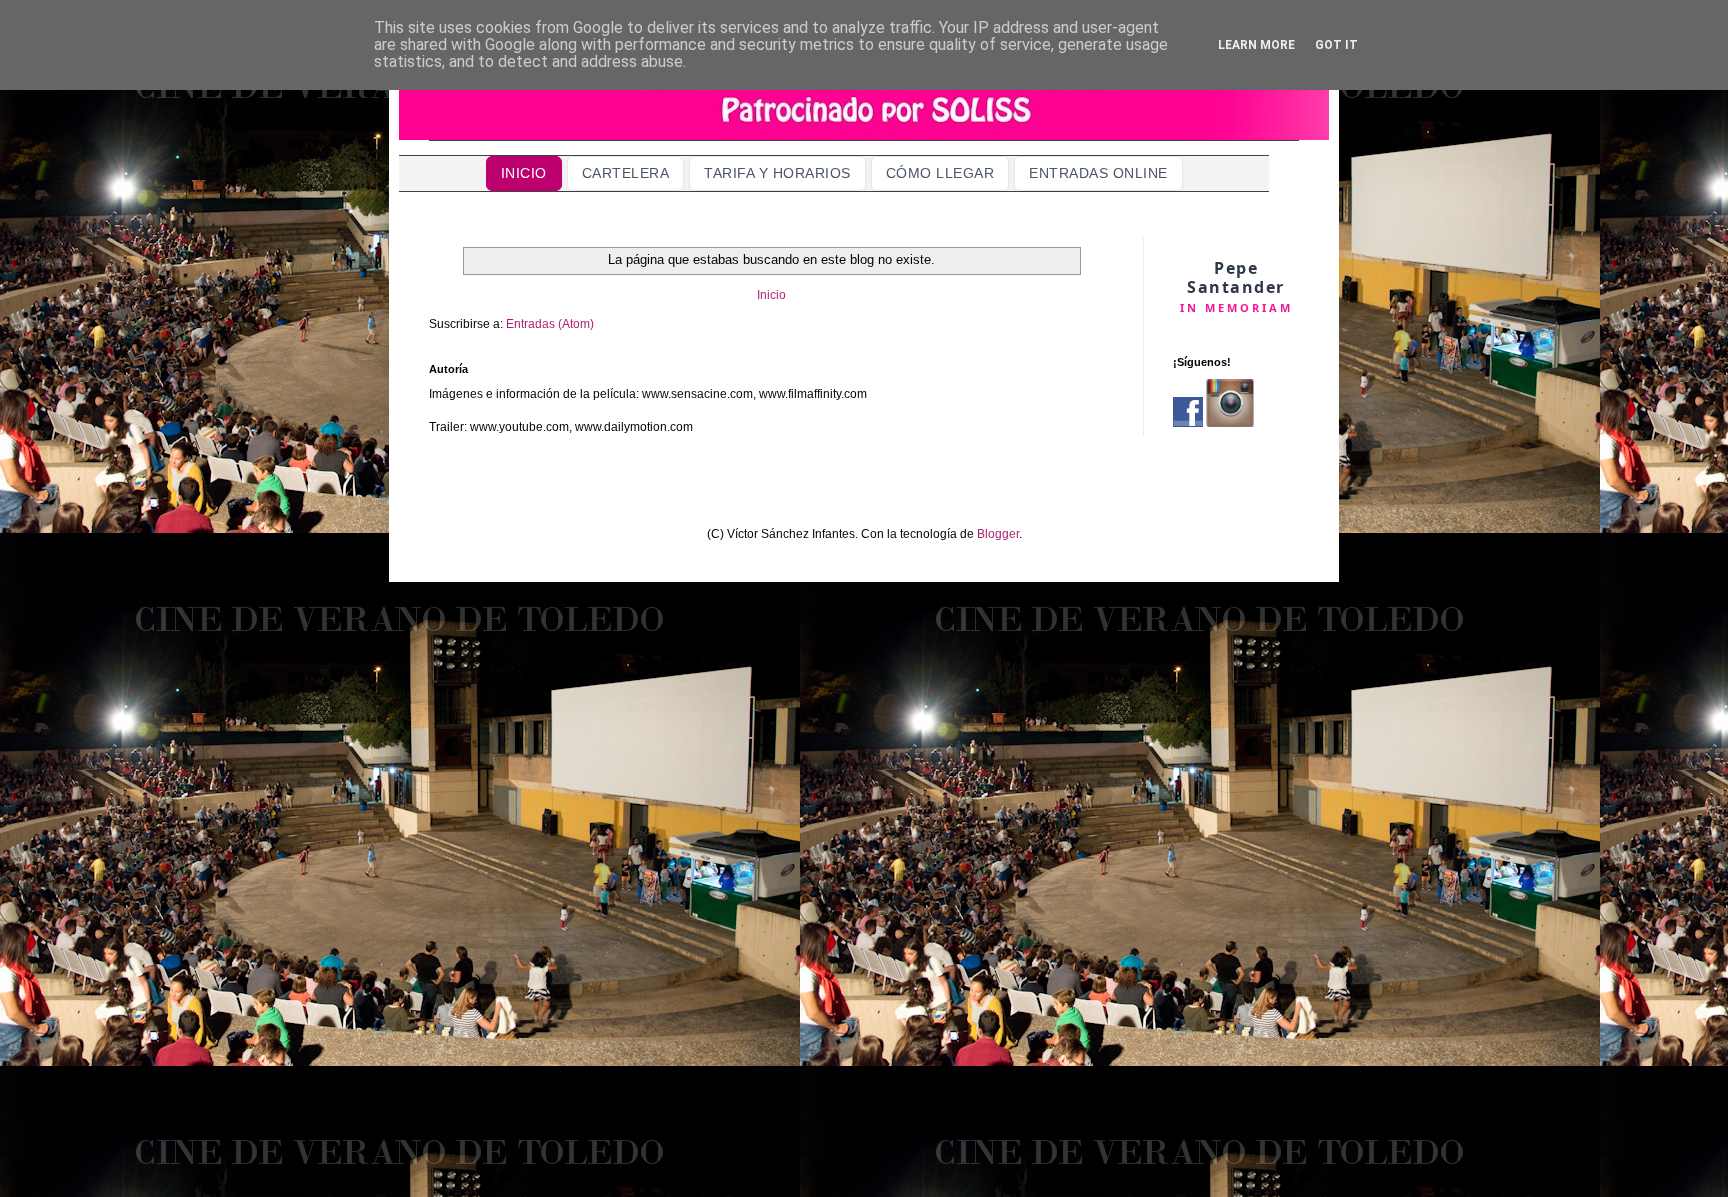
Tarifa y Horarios (777, 173)
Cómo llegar (940, 173)
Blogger (998, 534)
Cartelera (626, 173)
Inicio (524, 173)
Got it (1336, 45)
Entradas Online (1098, 173)
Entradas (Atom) (550, 324)
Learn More (1256, 45)
